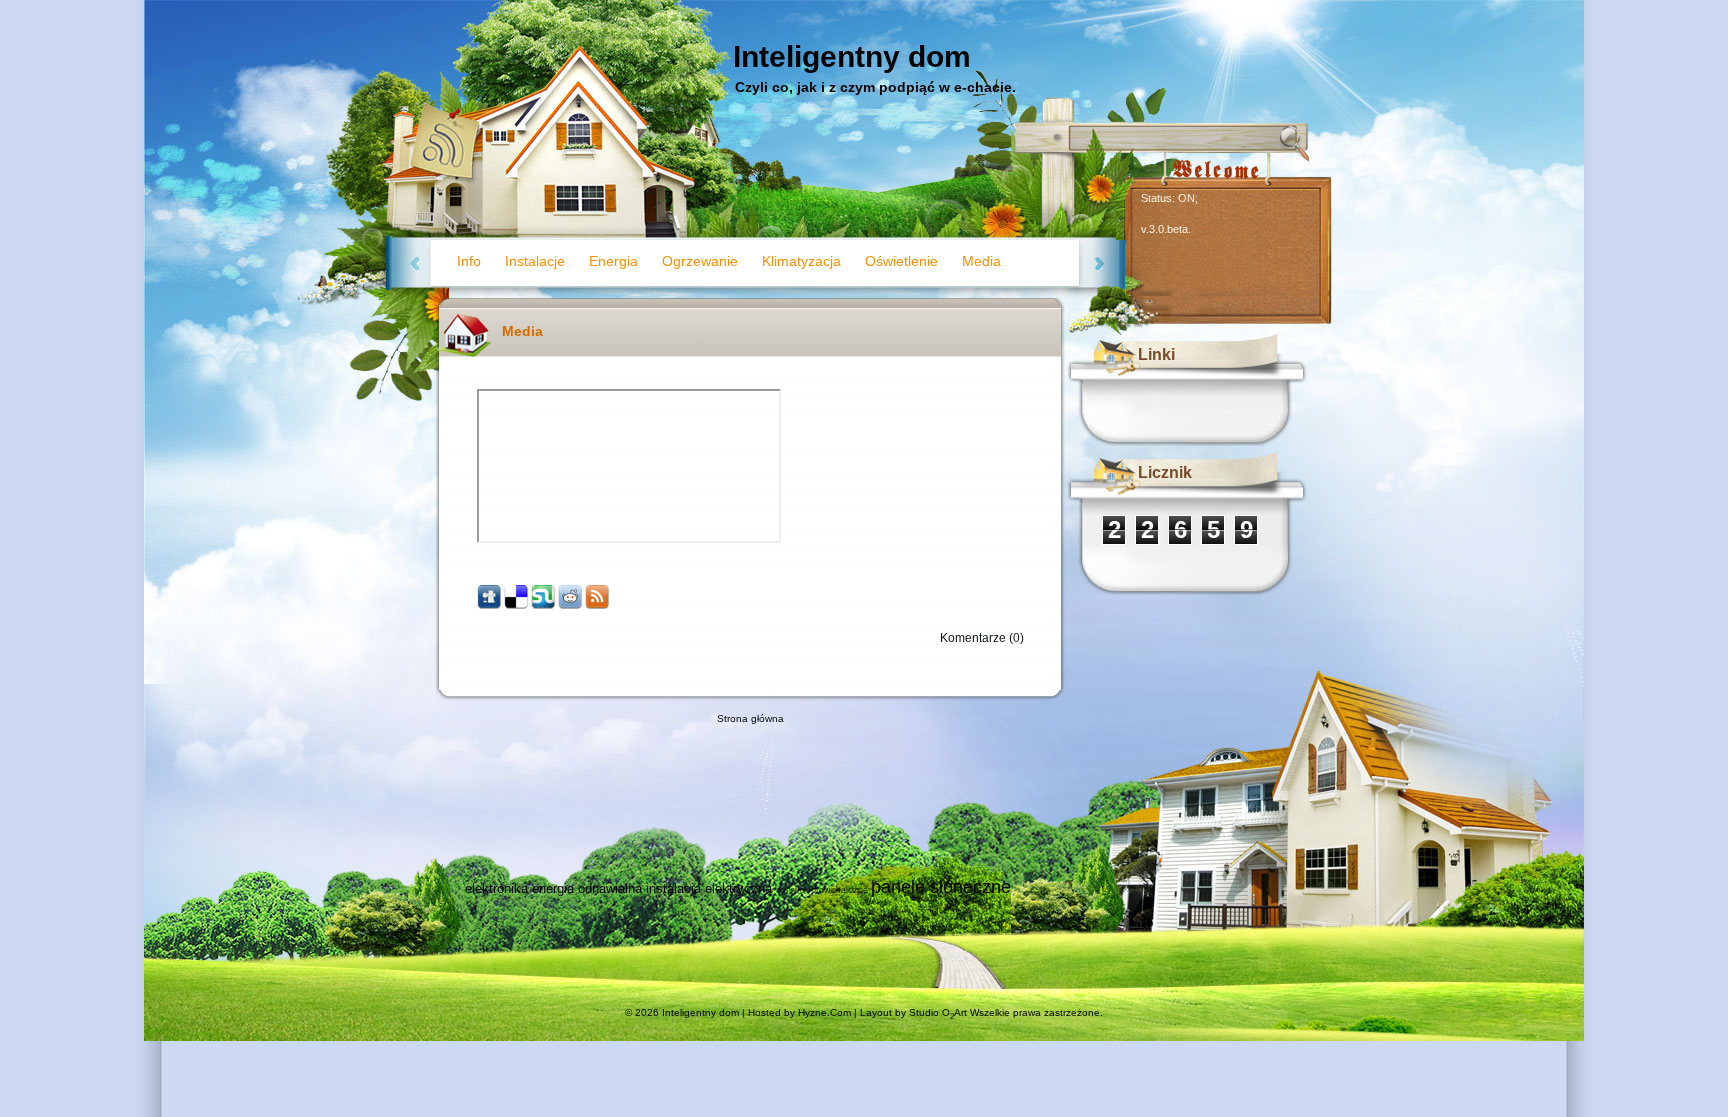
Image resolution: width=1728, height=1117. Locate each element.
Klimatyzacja (801, 261)
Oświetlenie (901, 261)
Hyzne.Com (824, 1012)
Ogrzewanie (700, 261)
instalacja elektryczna (709, 888)
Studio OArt (938, 1012)
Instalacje (535, 261)
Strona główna (750, 718)
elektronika (496, 888)
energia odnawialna (587, 888)
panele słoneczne (941, 887)
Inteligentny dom (852, 56)
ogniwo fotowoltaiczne (822, 890)
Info (469, 261)
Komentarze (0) (982, 638)
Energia (613, 261)
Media (981, 261)
